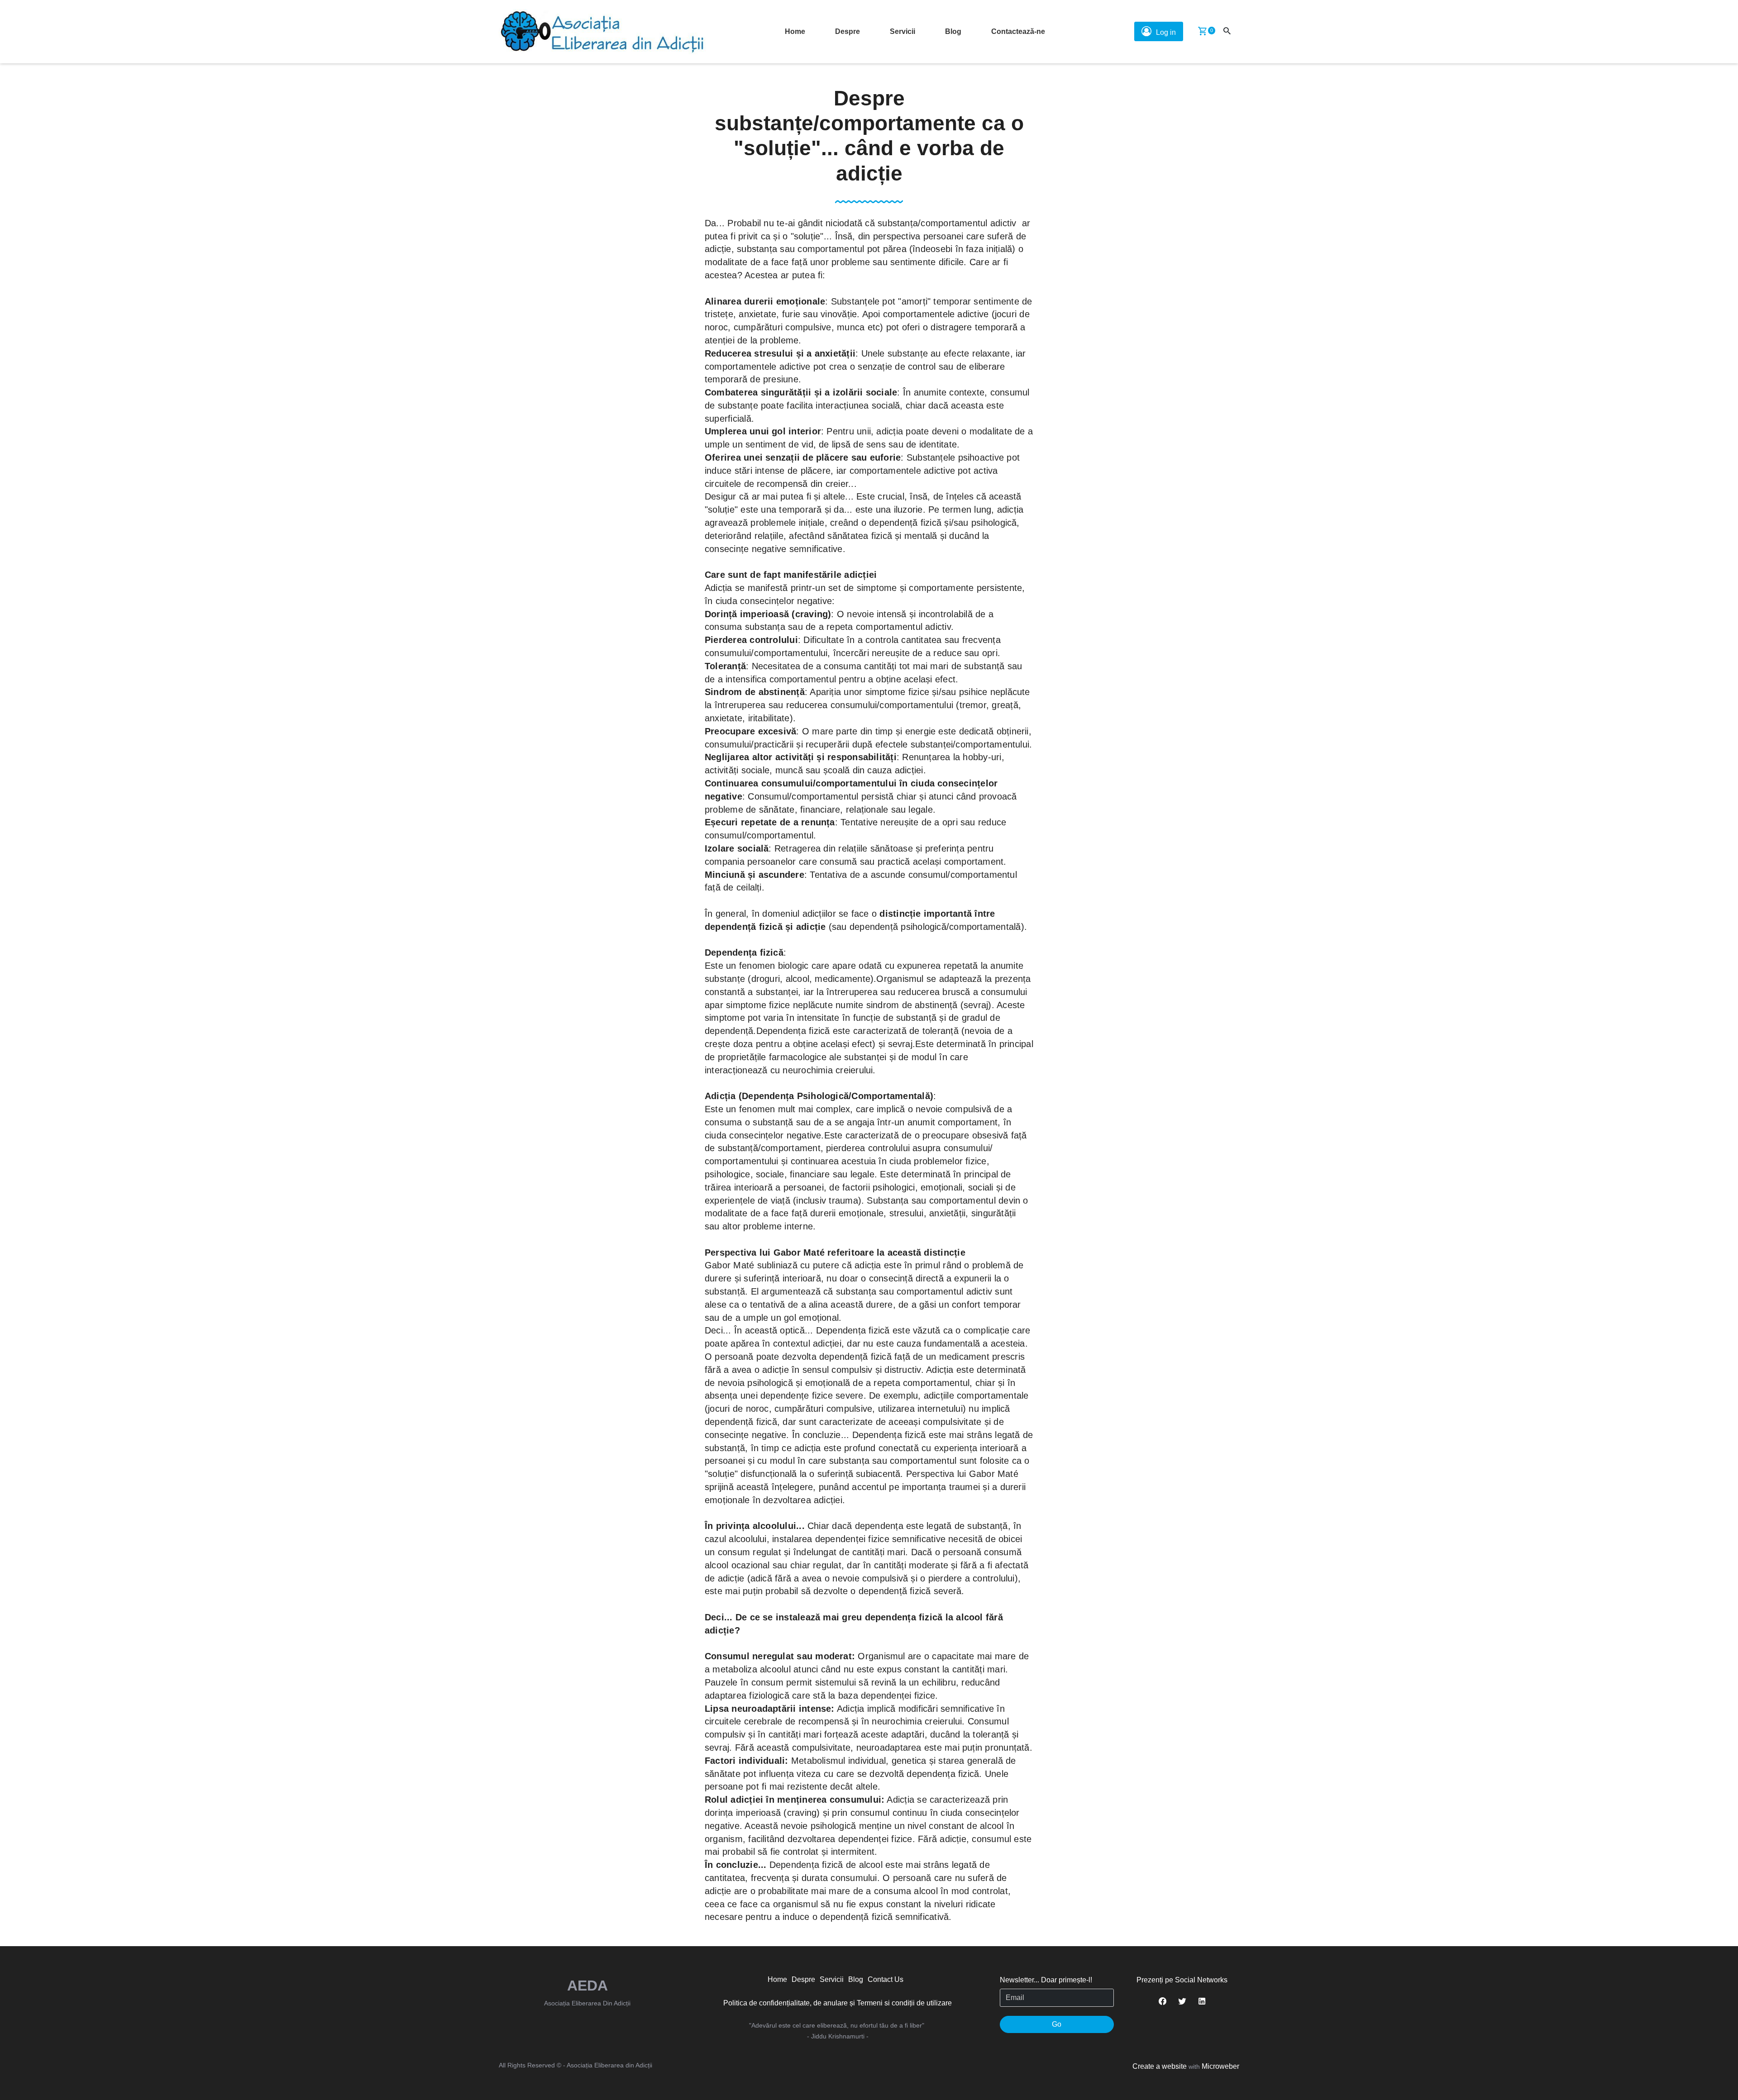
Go (1057, 2024)
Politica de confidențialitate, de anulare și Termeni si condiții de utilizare (838, 2003)
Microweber (1220, 2066)
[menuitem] (795, 32)
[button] (1203, 32)
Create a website (1160, 2066)
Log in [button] (1166, 32)
